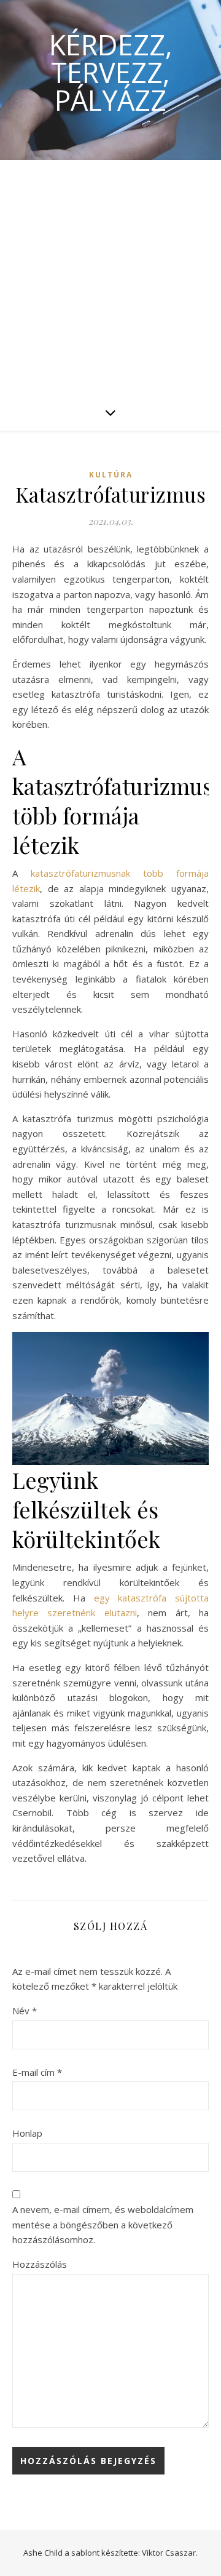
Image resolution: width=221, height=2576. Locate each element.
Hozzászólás (40, 2264)
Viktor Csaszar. (170, 2553)
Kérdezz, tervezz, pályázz (111, 72)
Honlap (27, 2133)
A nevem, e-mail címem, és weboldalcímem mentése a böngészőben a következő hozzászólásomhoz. (103, 2224)
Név (25, 2011)
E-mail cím (37, 2072)
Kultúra (111, 475)
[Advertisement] (110, 277)
